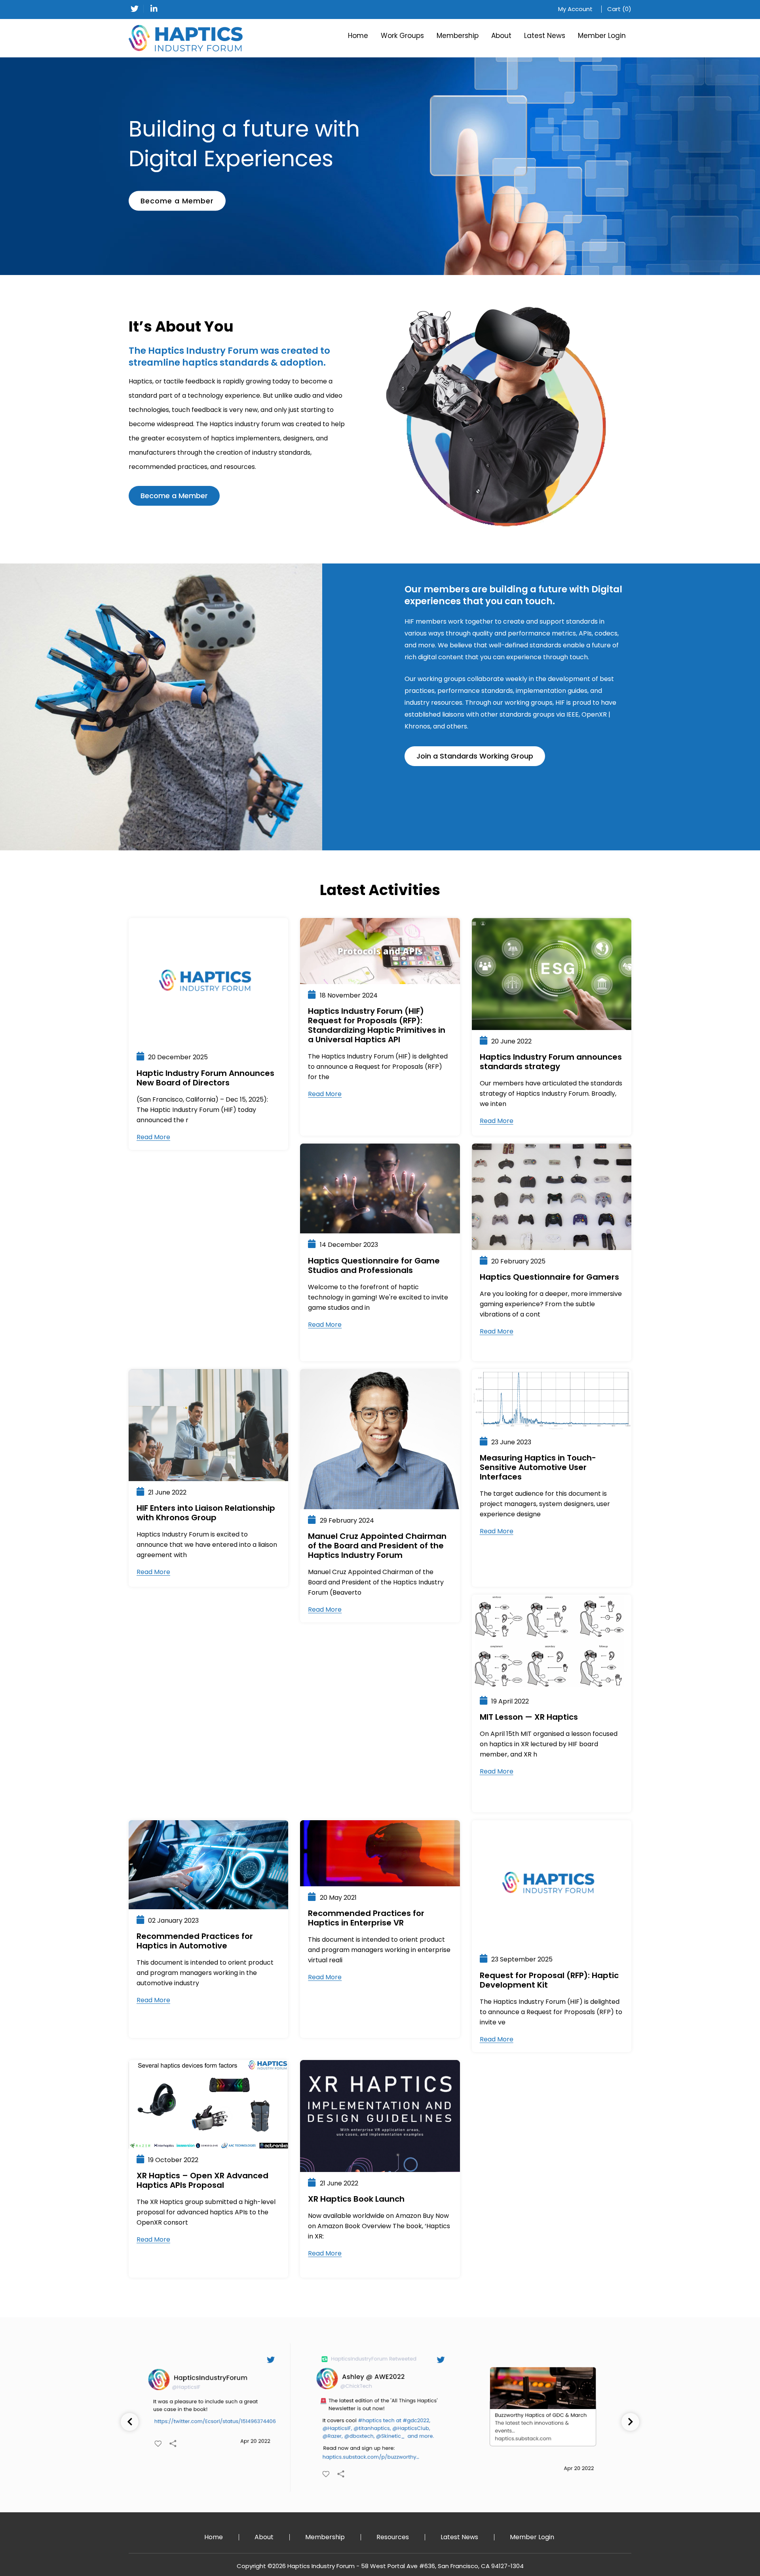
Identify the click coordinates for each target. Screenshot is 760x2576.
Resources (393, 2537)
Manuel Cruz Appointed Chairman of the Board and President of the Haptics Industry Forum (377, 1546)
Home (358, 36)
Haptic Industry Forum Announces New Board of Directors (205, 1078)
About (501, 36)
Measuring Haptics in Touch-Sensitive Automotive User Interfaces (538, 1467)
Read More (153, 1137)
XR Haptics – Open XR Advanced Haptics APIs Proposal (202, 2180)
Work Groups (402, 36)
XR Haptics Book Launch (356, 2199)
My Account (575, 9)
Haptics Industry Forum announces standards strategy (551, 1062)
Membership (458, 36)
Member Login (602, 36)
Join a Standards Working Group (475, 756)
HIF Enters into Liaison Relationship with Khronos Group (206, 1513)
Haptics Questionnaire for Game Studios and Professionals (374, 1265)
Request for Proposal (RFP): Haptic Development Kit (549, 1980)
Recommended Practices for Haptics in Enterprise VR (366, 1918)
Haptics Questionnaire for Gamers (549, 1277)
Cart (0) (619, 9)
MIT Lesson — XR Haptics (529, 1717)
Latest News (545, 36)
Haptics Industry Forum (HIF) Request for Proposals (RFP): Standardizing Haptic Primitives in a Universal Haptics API (377, 1025)
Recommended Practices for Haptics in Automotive (195, 1941)
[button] (630, 2422)
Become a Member (177, 201)
